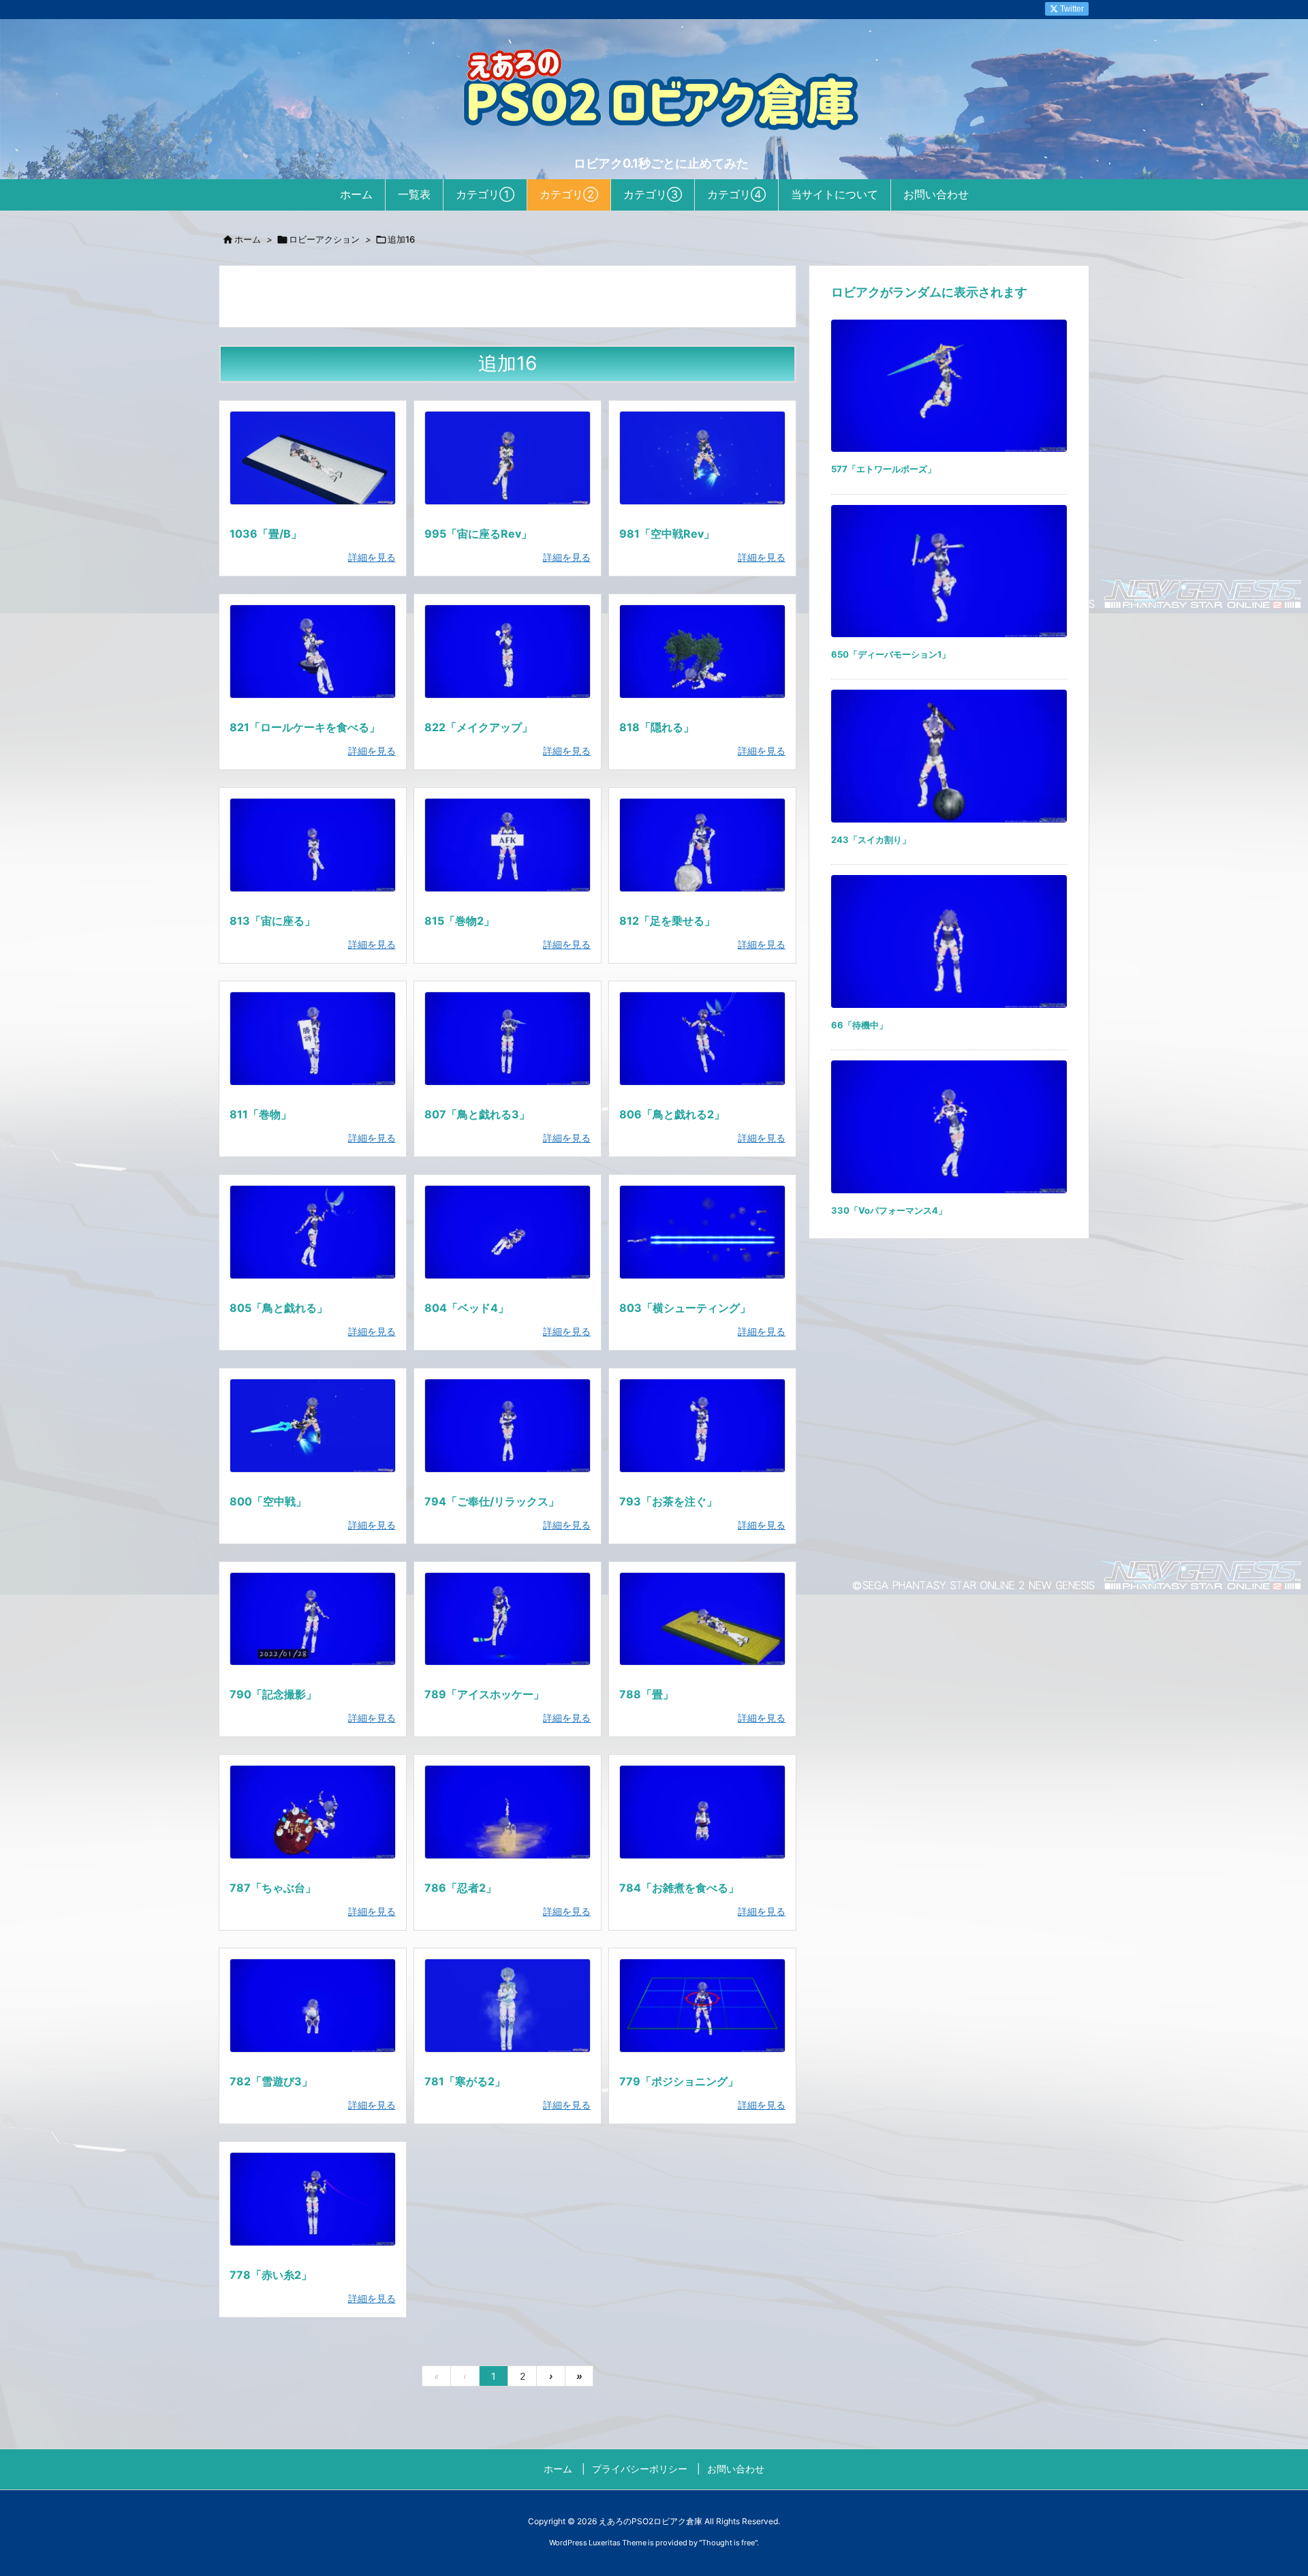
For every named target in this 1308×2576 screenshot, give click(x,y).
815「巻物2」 (460, 921)
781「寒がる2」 (465, 2081)
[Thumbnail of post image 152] (313, 1812)
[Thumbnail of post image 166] (702, 2006)
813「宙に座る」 (272, 921)
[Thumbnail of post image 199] (702, 1232)
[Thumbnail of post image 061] (313, 1039)
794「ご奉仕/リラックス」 (492, 1501)
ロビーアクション (324, 239)
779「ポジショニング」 (679, 2081)
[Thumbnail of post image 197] (702, 458)
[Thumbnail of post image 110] (313, 651)
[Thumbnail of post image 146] (702, 1426)
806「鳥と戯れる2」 (672, 1114)
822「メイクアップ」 (479, 727)
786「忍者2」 (461, 1888)
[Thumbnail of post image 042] (702, 1812)
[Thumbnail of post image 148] (702, 845)
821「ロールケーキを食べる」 (305, 727)
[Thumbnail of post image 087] (508, 458)
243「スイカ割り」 (871, 840)
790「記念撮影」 (273, 1694)
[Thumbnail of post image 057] (313, 1426)
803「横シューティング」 (685, 1308)
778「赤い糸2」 (271, 2275)
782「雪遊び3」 (271, 2081)
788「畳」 (647, 1694)
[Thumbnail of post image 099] (508, 845)
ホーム (248, 239)
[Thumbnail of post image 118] (313, 845)
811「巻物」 (261, 1114)
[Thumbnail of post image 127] (702, 1619)
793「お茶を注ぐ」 (668, 1501)
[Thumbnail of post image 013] (508, 1812)
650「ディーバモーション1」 (891, 654)
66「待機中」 (859, 1025)
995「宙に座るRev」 (478, 534)
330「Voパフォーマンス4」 (889, 1210)
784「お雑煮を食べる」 (679, 1888)
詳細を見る (372, 557)
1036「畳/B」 (266, 534)
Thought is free (728, 2543)
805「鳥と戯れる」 (279, 1308)
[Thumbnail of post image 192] (508, 651)
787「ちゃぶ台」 (273, 1888)
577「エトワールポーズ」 (884, 469)
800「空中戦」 (268, 1501)
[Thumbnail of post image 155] (313, 1619)
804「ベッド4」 (467, 1308)
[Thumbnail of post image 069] (508, 1039)
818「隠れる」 (657, 727)
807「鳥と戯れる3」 (477, 1114)
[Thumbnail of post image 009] (313, 2199)
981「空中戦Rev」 (667, 534)
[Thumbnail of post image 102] (702, 1039)
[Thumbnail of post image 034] (313, 458)
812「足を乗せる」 (667, 921)
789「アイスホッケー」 (484, 1694)
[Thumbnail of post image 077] (508, 2006)
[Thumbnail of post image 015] (508, 1426)
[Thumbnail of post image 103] (508, 1232)
